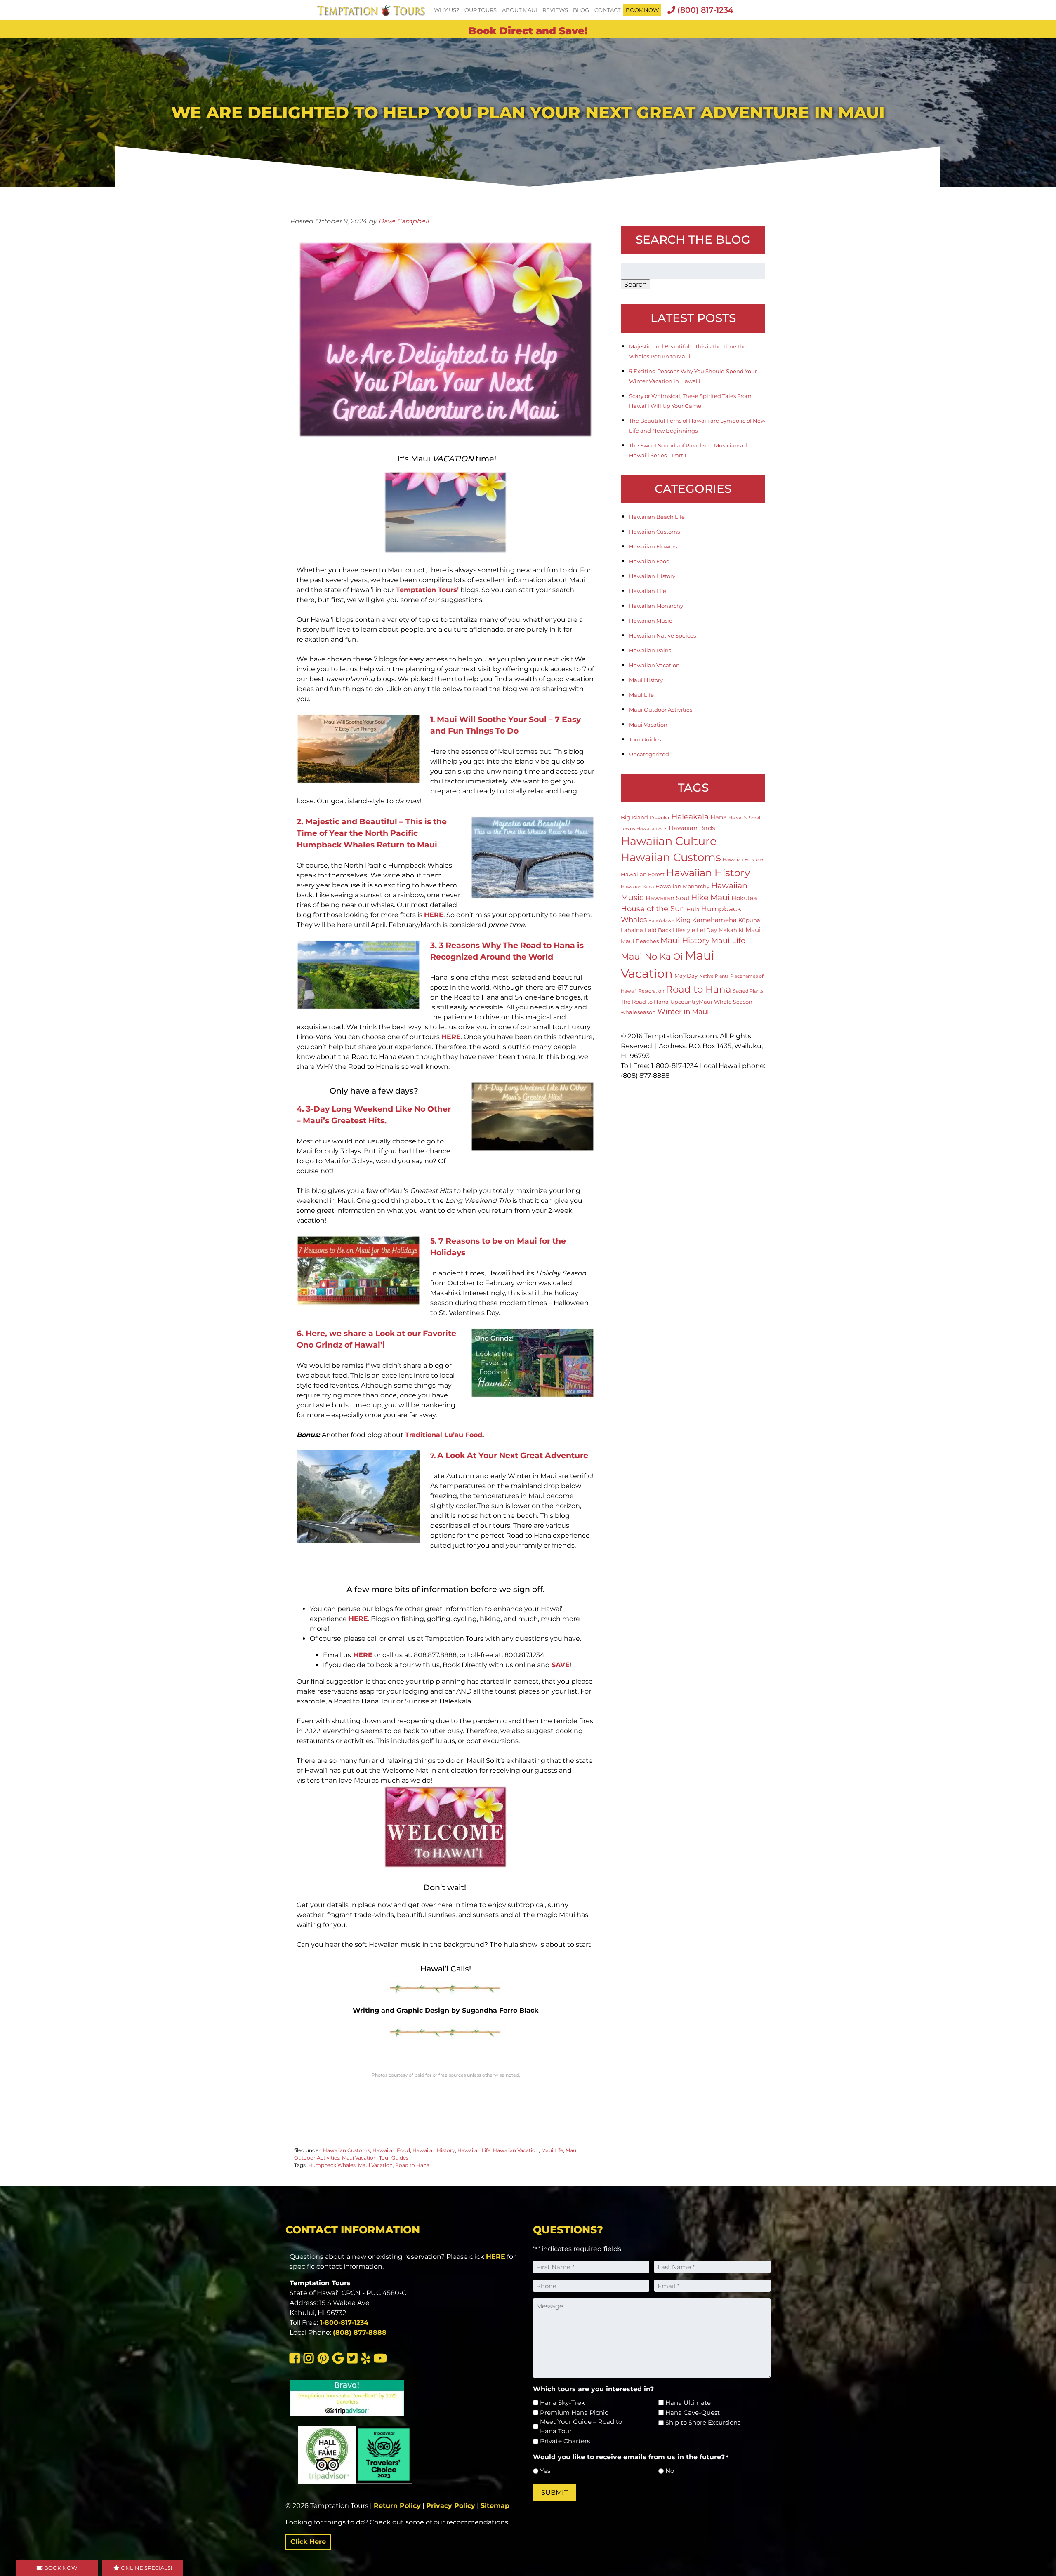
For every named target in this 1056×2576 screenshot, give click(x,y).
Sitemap (495, 2506)
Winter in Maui (683, 1012)
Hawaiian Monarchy (656, 606)
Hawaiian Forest (643, 874)
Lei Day (707, 930)
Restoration (651, 991)
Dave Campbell (403, 221)
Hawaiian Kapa (637, 887)
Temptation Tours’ (427, 590)
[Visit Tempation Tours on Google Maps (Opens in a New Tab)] (339, 2360)
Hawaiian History (434, 2150)
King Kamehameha (706, 920)
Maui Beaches (640, 941)
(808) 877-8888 (360, 2333)
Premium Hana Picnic (574, 2413)
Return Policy (397, 2506)
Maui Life (552, 2150)
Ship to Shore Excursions (703, 2422)
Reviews (555, 10)
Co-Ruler (660, 818)
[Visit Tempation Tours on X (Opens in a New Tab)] (354, 2360)
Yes (545, 2471)
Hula (693, 909)
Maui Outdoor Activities (661, 710)
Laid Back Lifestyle (670, 930)
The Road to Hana (645, 1002)
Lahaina (632, 930)
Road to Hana (412, 2165)
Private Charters (565, 2441)
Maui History (646, 680)
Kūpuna (749, 920)
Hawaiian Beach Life (657, 517)
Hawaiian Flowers (653, 546)
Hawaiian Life (474, 2150)
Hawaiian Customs (346, 2150)
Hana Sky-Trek (562, 2403)
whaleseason (638, 1012)
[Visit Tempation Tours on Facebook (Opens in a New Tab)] (296, 2360)
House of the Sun (653, 909)
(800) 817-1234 (704, 10)
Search (635, 284)
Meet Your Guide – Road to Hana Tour (581, 2426)
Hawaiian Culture (669, 841)
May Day (686, 976)
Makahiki (731, 930)
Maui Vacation (359, 2158)
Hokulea (744, 898)
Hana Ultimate (688, 2403)
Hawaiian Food (391, 2150)
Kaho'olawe (661, 921)
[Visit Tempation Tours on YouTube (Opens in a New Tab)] (381, 2360)
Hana (719, 817)
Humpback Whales (332, 2165)
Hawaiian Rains (650, 650)
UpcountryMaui (691, 1002)
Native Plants (714, 976)
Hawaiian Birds (692, 828)
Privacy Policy (451, 2506)
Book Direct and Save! (528, 31)
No (670, 2471)
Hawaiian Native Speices (662, 635)
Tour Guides (394, 2158)
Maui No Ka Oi (652, 956)
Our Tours (481, 10)
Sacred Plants (748, 991)
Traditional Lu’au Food (444, 1435)
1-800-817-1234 (344, 2323)
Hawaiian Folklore (743, 860)
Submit (554, 2492)
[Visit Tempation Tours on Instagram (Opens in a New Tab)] (310, 2360)
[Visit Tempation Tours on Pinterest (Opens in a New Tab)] (324, 2360)
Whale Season (733, 1002)
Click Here (308, 2542)
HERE (434, 915)
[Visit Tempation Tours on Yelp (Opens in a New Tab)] (367, 2360)
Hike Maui (710, 897)
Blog (581, 10)
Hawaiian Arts (652, 829)
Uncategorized (649, 754)
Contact (607, 10)
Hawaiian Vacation (516, 2150)
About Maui (520, 10)
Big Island (634, 817)
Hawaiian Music (651, 621)
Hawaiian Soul (667, 898)
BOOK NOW (642, 10)
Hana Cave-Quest (693, 2413)
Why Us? (447, 10)
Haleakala (690, 816)
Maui (753, 930)
